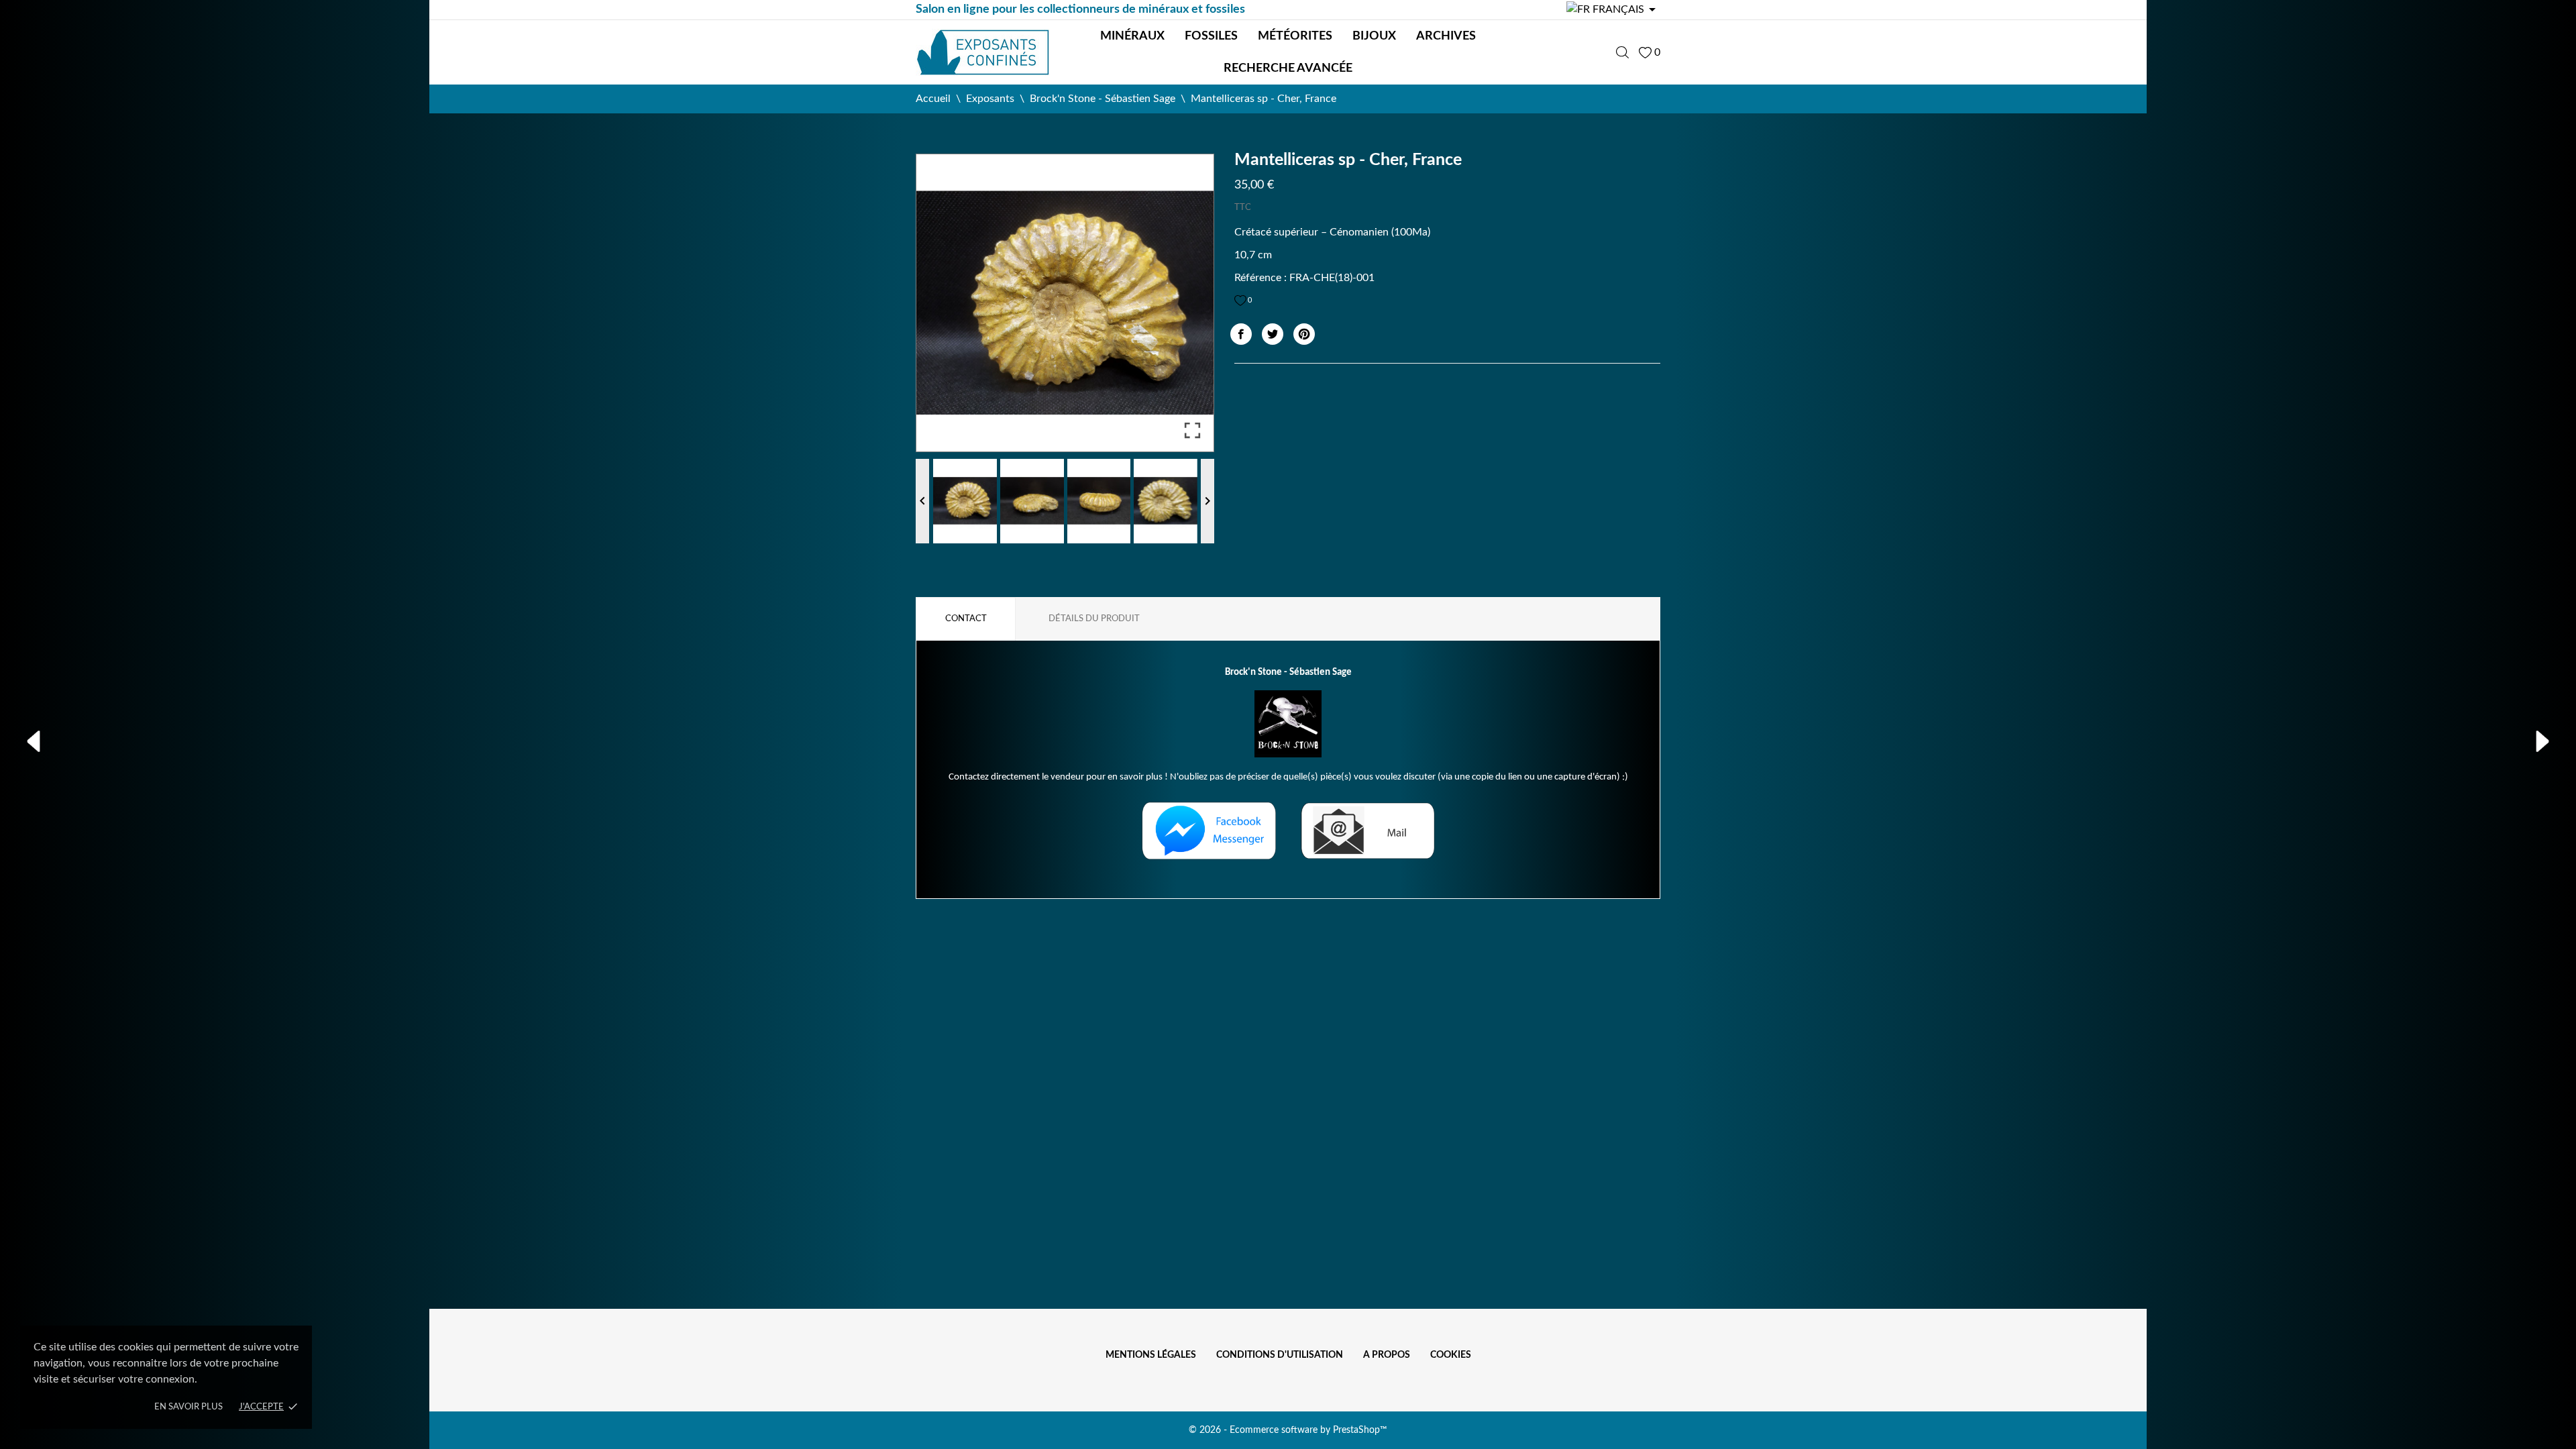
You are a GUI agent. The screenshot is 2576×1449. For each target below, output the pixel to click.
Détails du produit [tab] (1094, 619)
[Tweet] (1273, 334)
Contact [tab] (966, 619)
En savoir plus (189, 1407)
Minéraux (1132, 36)
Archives (1446, 36)
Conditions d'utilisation (1280, 1355)
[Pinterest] (1304, 334)
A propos (1387, 1355)
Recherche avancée (1288, 68)
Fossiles (1211, 36)
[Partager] (1241, 334)
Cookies (1451, 1355)
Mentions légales (1151, 1355)
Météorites (1295, 36)
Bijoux (1374, 36)
